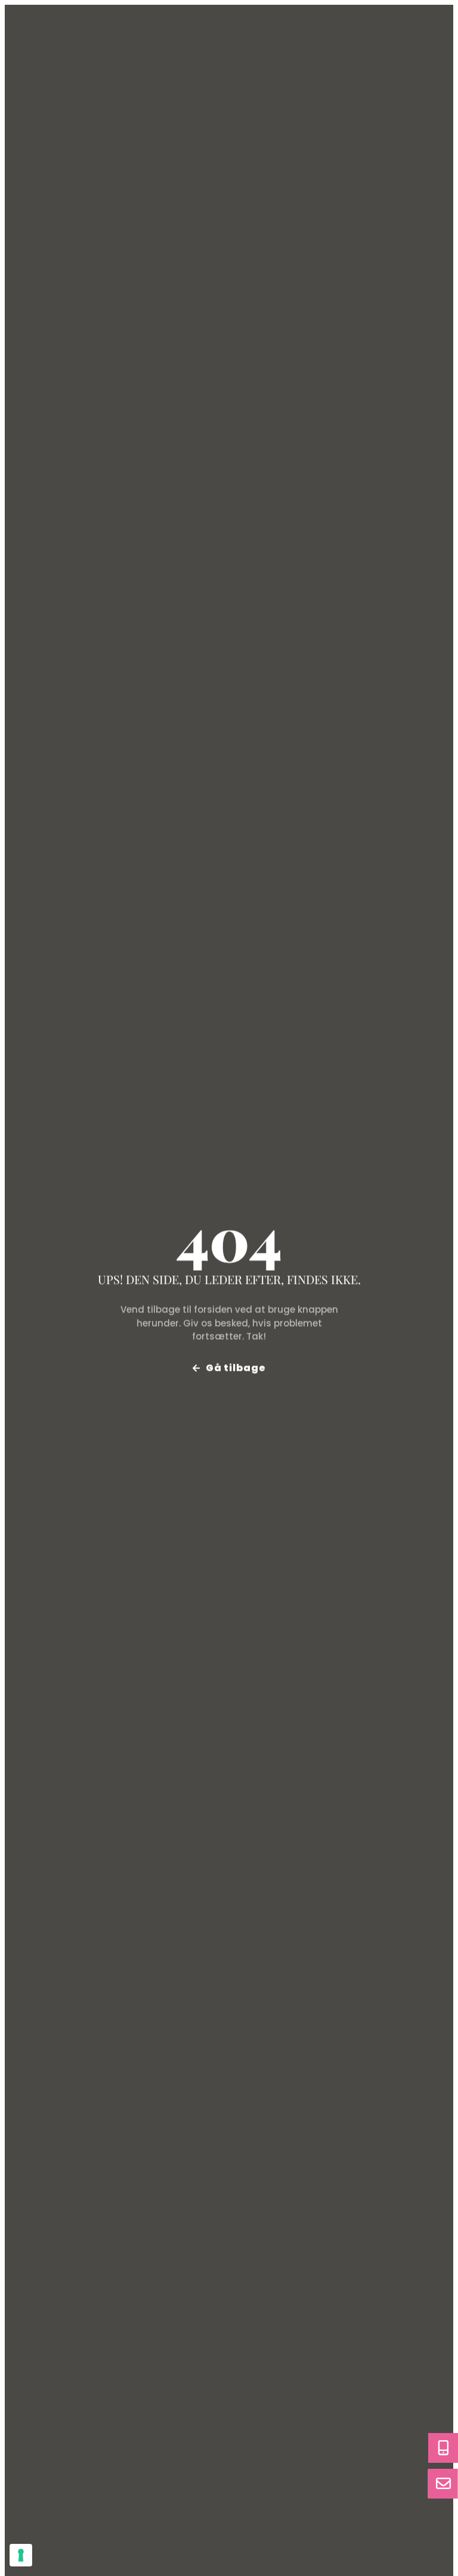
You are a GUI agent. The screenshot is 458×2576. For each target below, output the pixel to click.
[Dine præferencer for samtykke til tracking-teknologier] (21, 2555)
